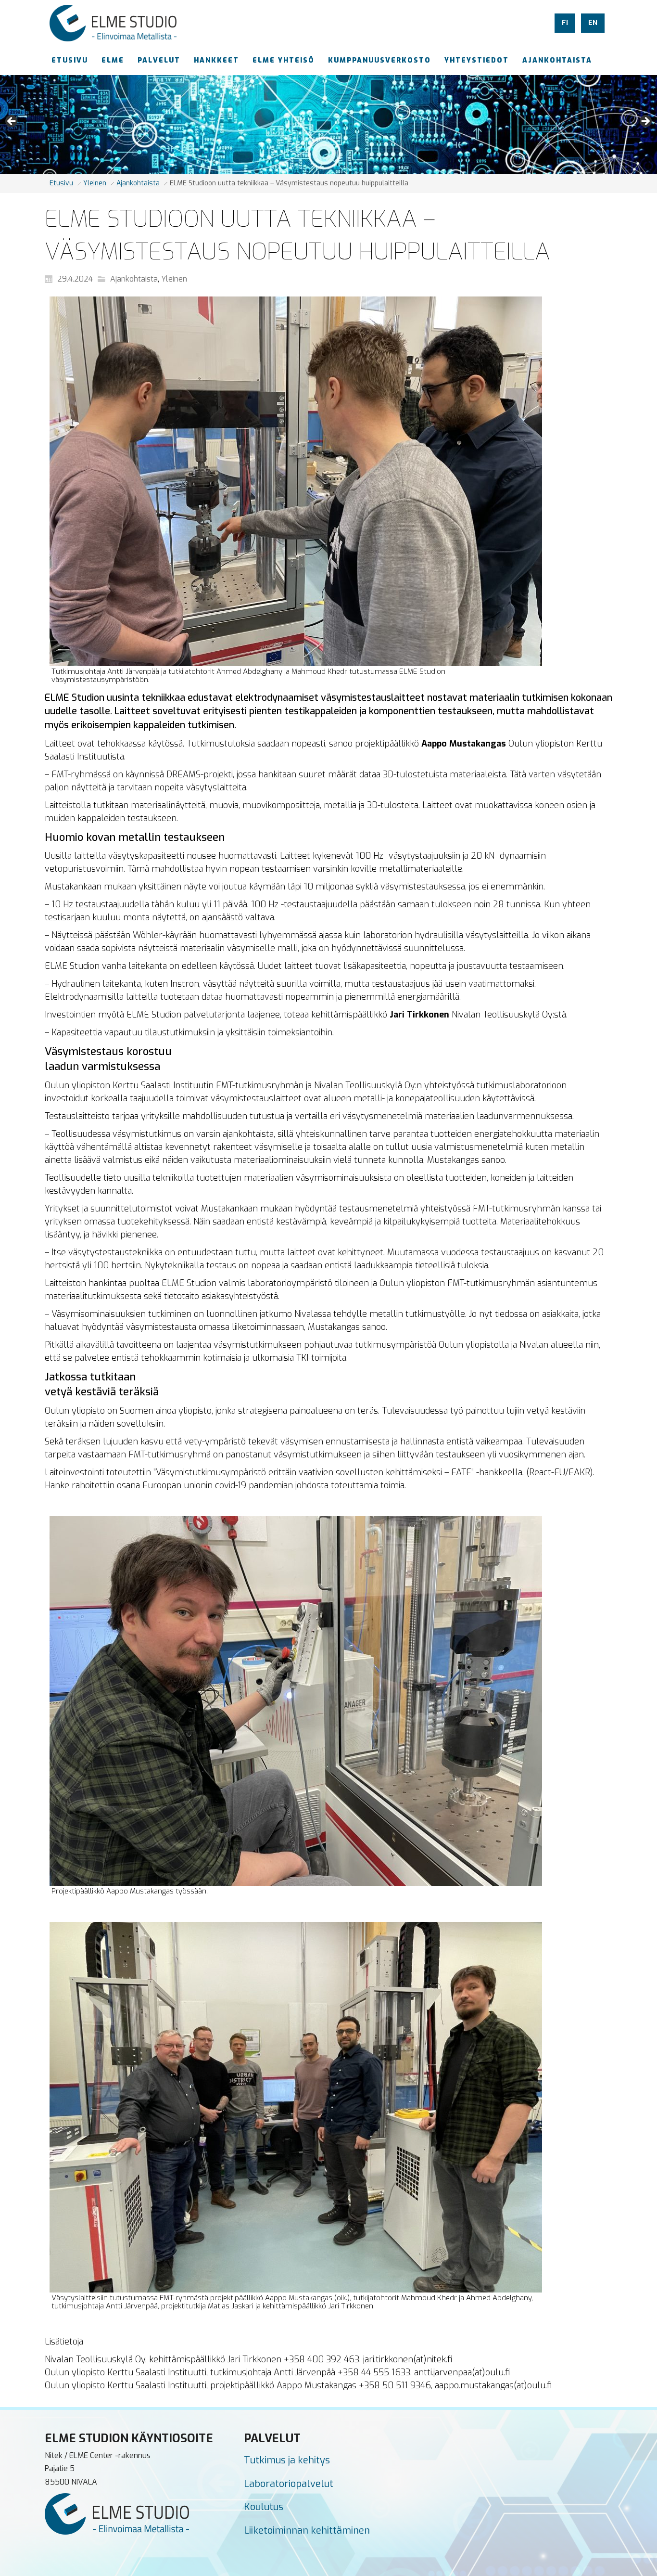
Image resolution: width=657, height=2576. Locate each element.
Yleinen (95, 183)
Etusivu (61, 183)
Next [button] (645, 122)
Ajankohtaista (138, 183)
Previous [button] (12, 122)
